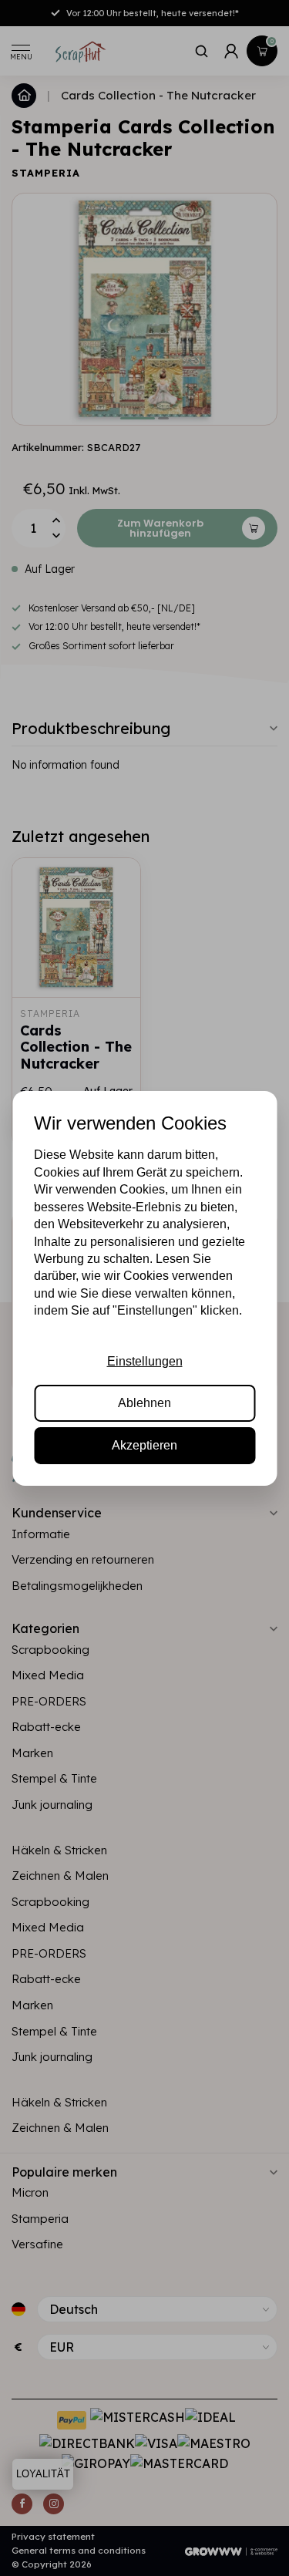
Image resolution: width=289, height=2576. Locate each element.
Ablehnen (144, 1403)
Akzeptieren (144, 1445)
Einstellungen (145, 1361)
